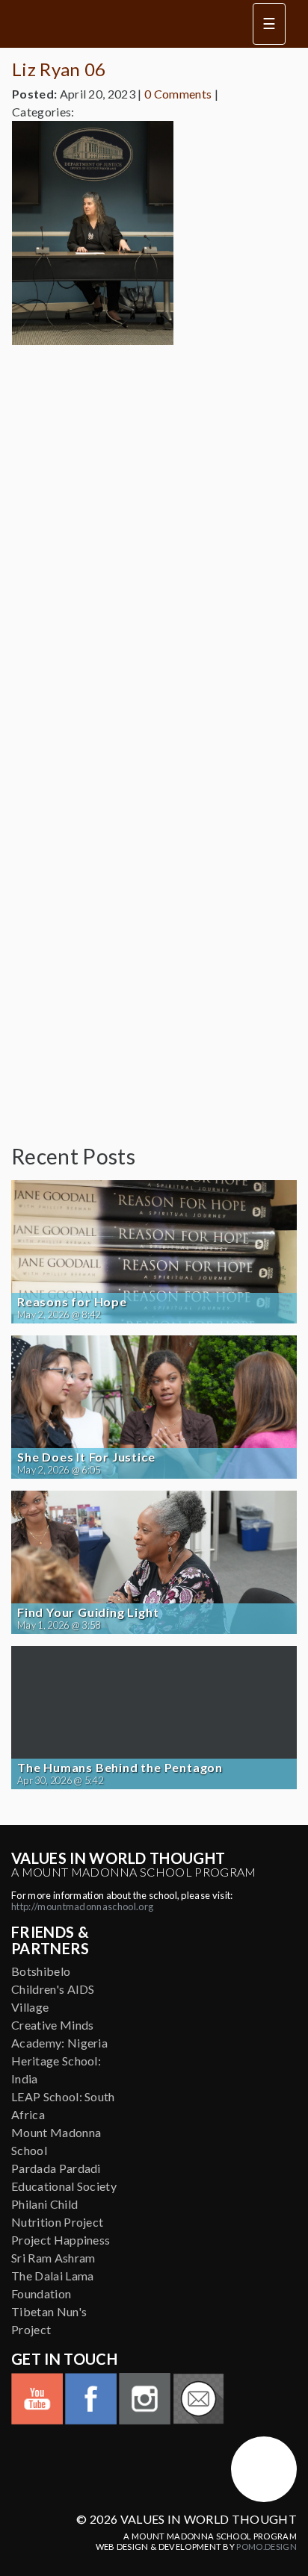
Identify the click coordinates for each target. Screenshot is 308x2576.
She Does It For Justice (86, 1457)
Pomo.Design (267, 2547)
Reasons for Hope (72, 1302)
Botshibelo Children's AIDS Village (53, 1989)
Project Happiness (61, 2240)
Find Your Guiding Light (88, 1612)
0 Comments (178, 94)
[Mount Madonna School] (264, 2469)
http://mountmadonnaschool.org (82, 1906)
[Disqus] (154, 543)
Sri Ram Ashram (53, 2258)
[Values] (118, 24)
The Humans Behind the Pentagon (120, 1768)
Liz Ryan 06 (59, 69)
